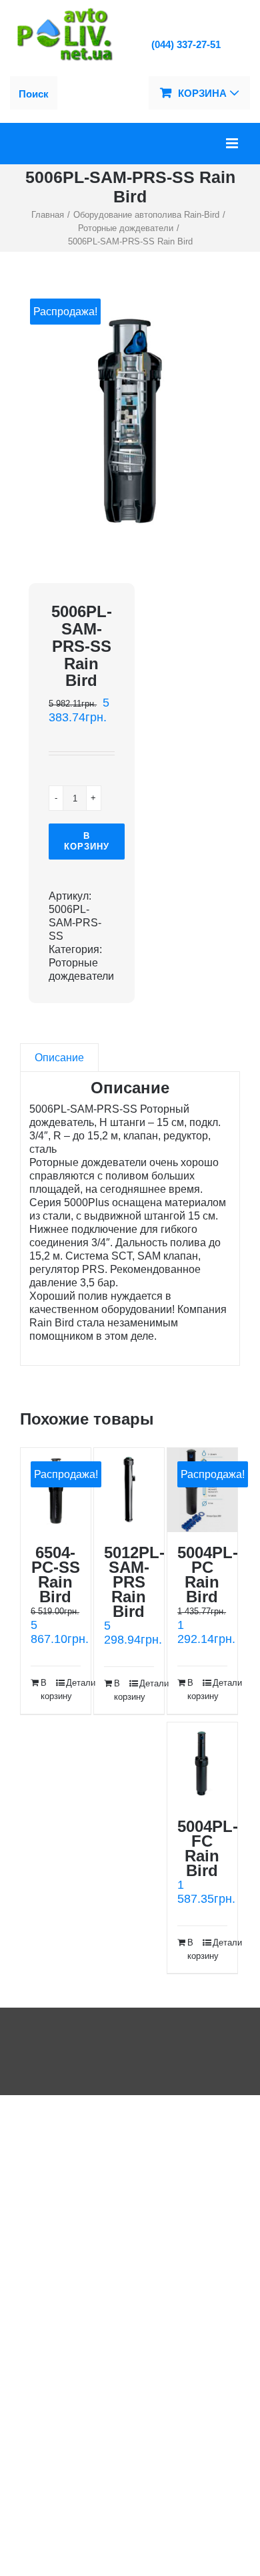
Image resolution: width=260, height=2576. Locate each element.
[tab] (59, 1058)
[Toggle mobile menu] (233, 143)
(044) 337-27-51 (186, 44)
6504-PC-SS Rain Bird (56, 1575)
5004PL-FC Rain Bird (208, 1848)
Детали (73, 1683)
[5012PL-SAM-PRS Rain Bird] (129, 1490)
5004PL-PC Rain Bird (208, 1575)
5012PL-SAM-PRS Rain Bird (134, 1582)
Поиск (34, 94)
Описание (59, 1058)
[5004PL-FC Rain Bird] (202, 1764)
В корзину (87, 841)
